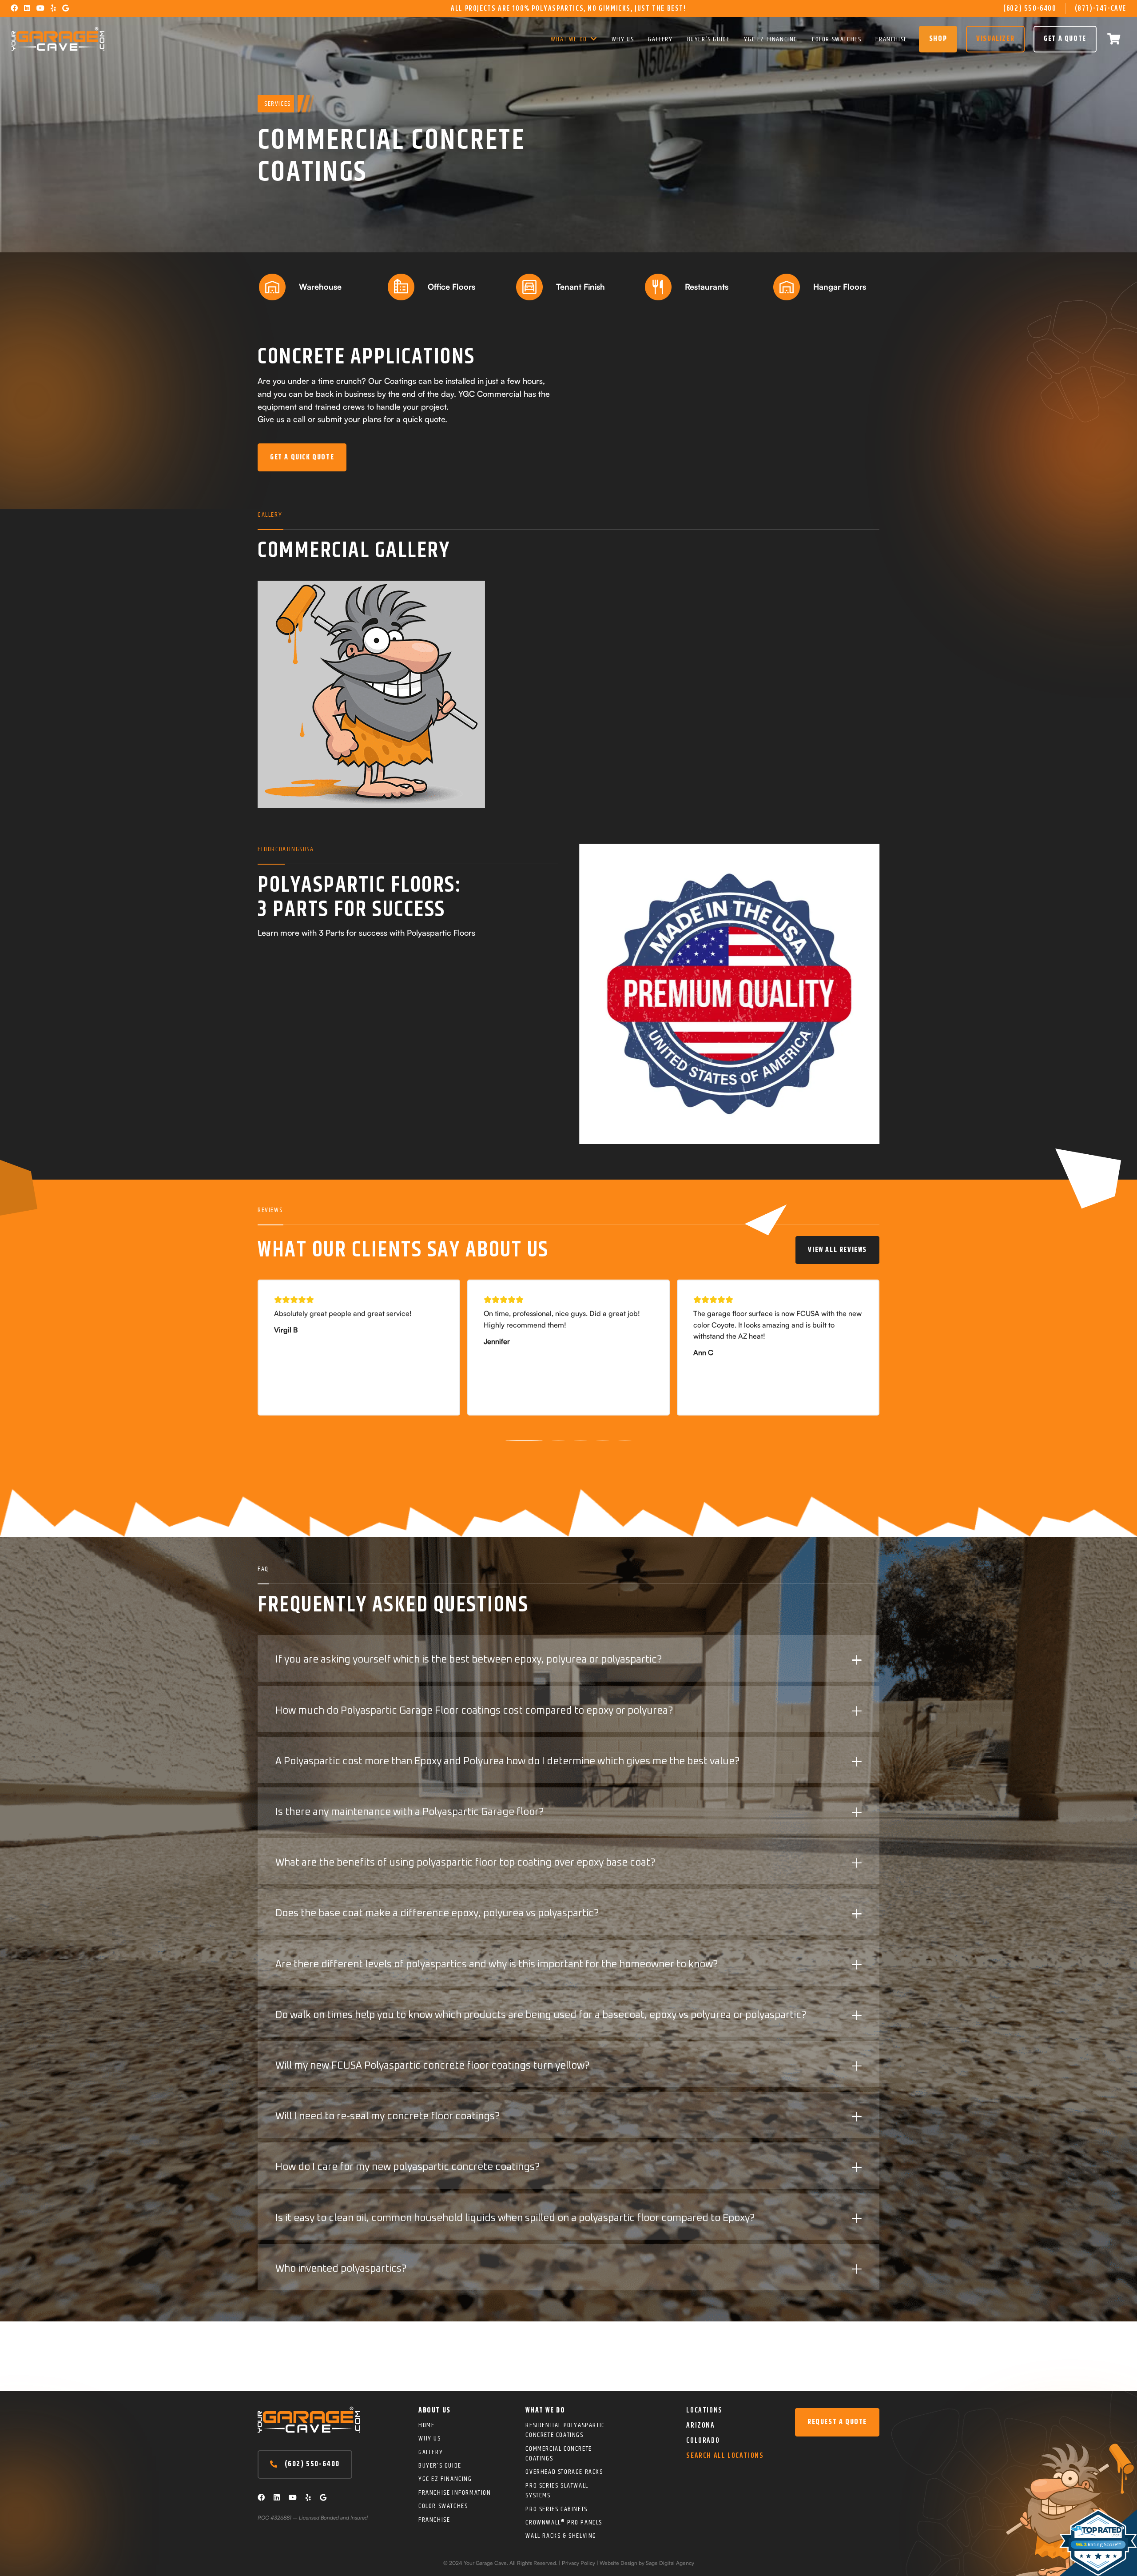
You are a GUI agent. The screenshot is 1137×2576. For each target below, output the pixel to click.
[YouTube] (40, 8)
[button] (524, 1441)
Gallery (431, 2452)
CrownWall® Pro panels (564, 2522)
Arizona (700, 2426)
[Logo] (58, 39)
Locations (704, 2411)
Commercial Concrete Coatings (559, 2454)
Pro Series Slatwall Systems (557, 2490)
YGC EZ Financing (445, 2479)
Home (426, 2425)
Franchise (434, 2520)
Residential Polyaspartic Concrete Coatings (565, 2430)
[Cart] (1114, 39)
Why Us (430, 2438)
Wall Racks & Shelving (561, 2536)
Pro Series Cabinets (556, 2509)
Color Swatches (443, 2506)
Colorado (703, 2441)
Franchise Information (455, 2493)
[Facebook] (14, 8)
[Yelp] (53, 8)
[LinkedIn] (27, 8)
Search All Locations (725, 2456)
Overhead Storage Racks (564, 2472)
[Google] (66, 8)
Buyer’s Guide (440, 2466)
